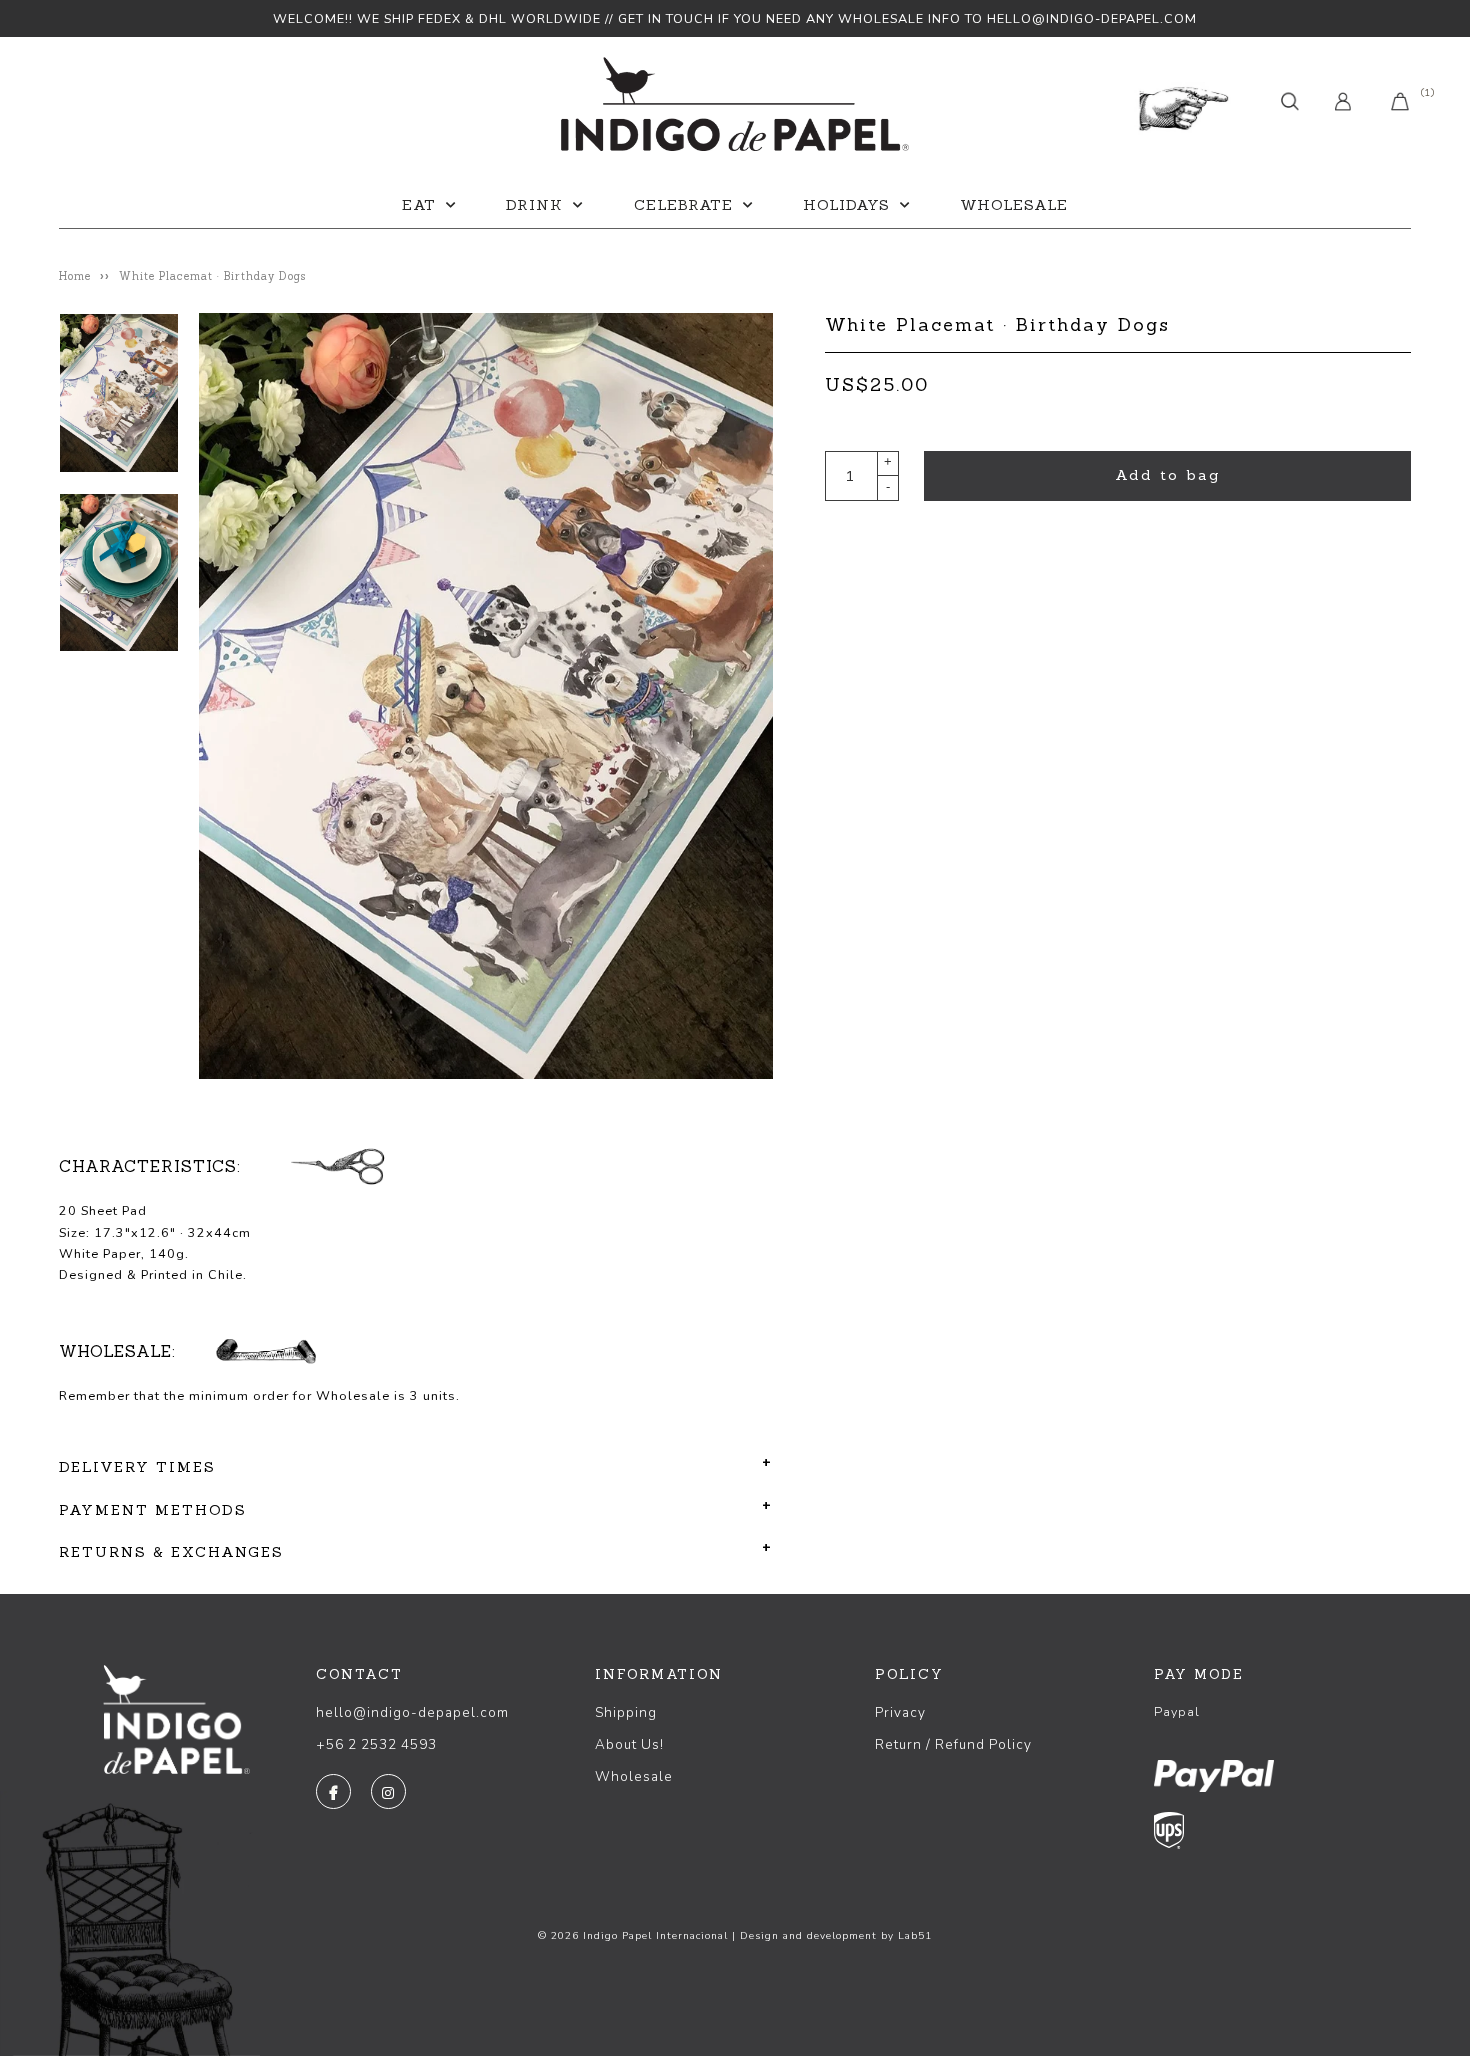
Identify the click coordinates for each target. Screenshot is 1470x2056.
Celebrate (683, 205)
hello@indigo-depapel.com (412, 1712)
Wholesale (1014, 205)
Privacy (900, 1712)
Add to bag (1168, 475)
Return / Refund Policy (953, 1744)
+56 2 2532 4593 (376, 1744)
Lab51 (915, 1936)
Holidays (846, 205)
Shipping (626, 1712)
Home (75, 276)
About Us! (629, 1744)
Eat (419, 205)
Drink (534, 205)
